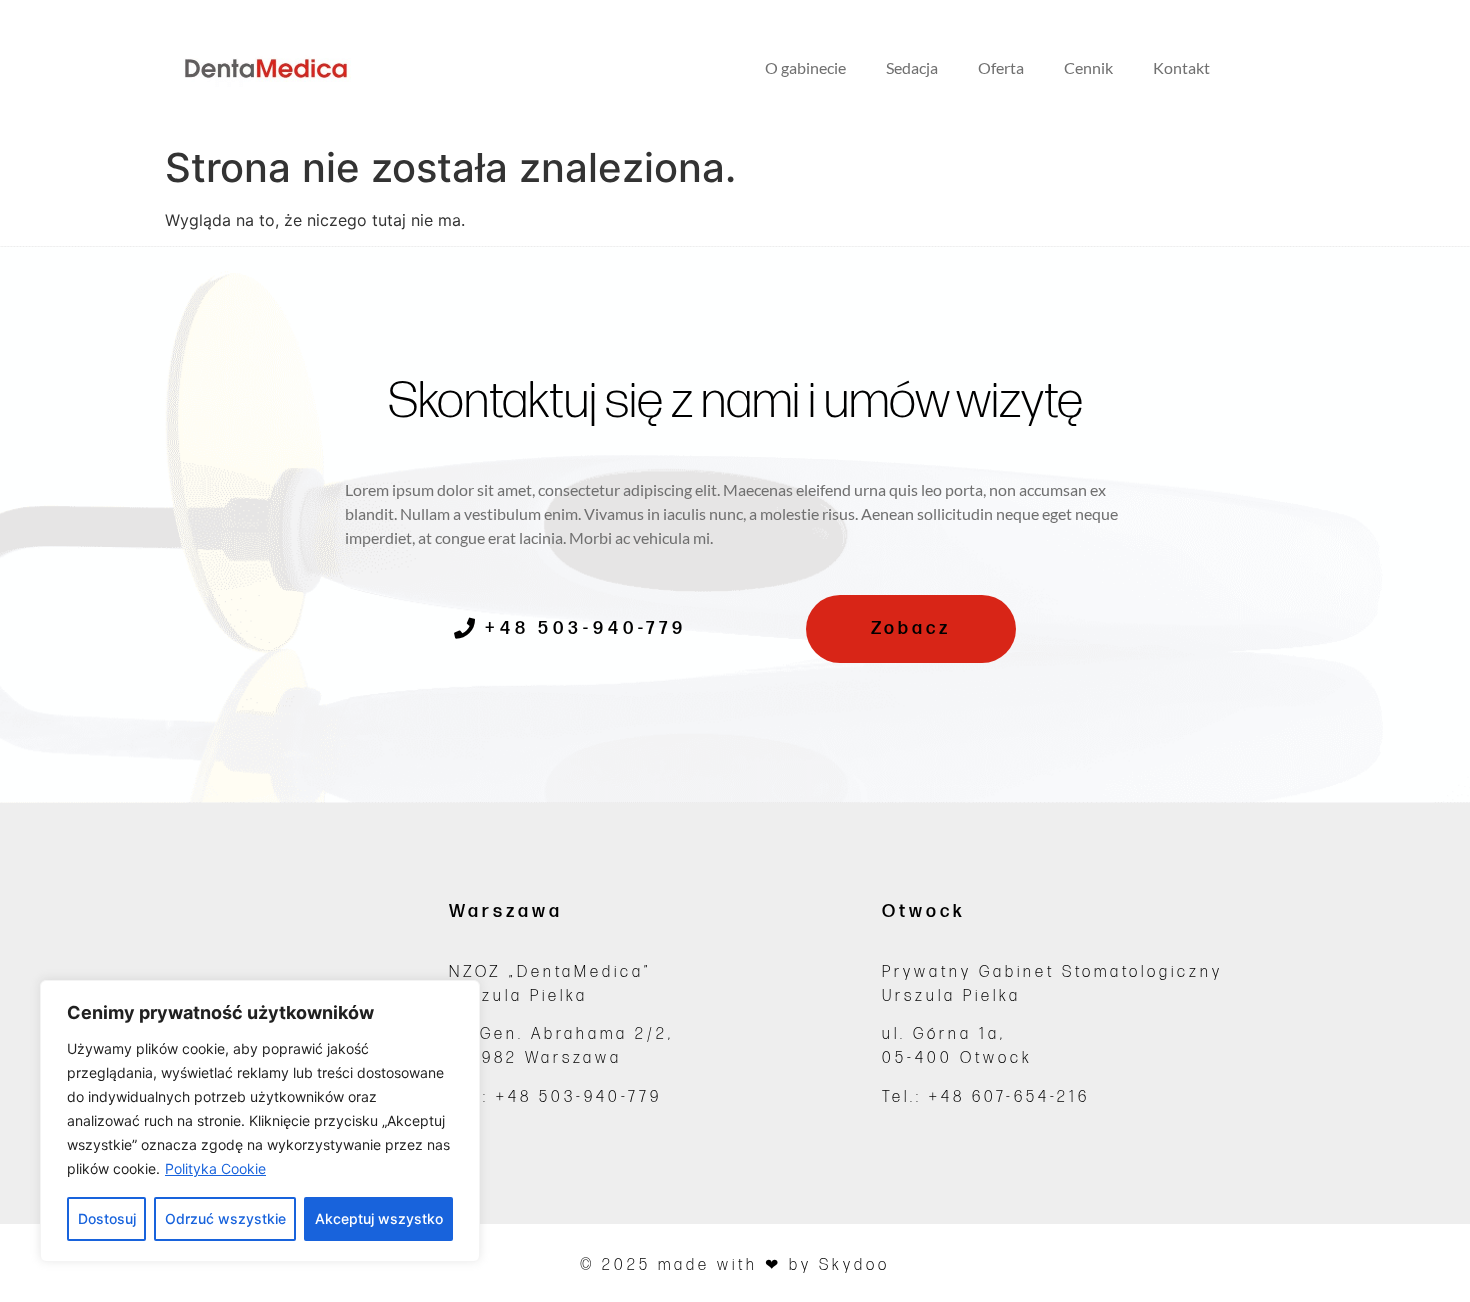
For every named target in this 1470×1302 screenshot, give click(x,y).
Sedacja (912, 67)
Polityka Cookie (215, 1168)
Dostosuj (107, 1218)
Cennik (1088, 67)
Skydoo (854, 1265)
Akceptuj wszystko (379, 1218)
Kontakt (1181, 67)
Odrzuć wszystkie (225, 1218)
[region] (260, 1121)
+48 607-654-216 (1009, 1097)
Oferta (1001, 67)
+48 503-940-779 (579, 1097)
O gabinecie (805, 67)
